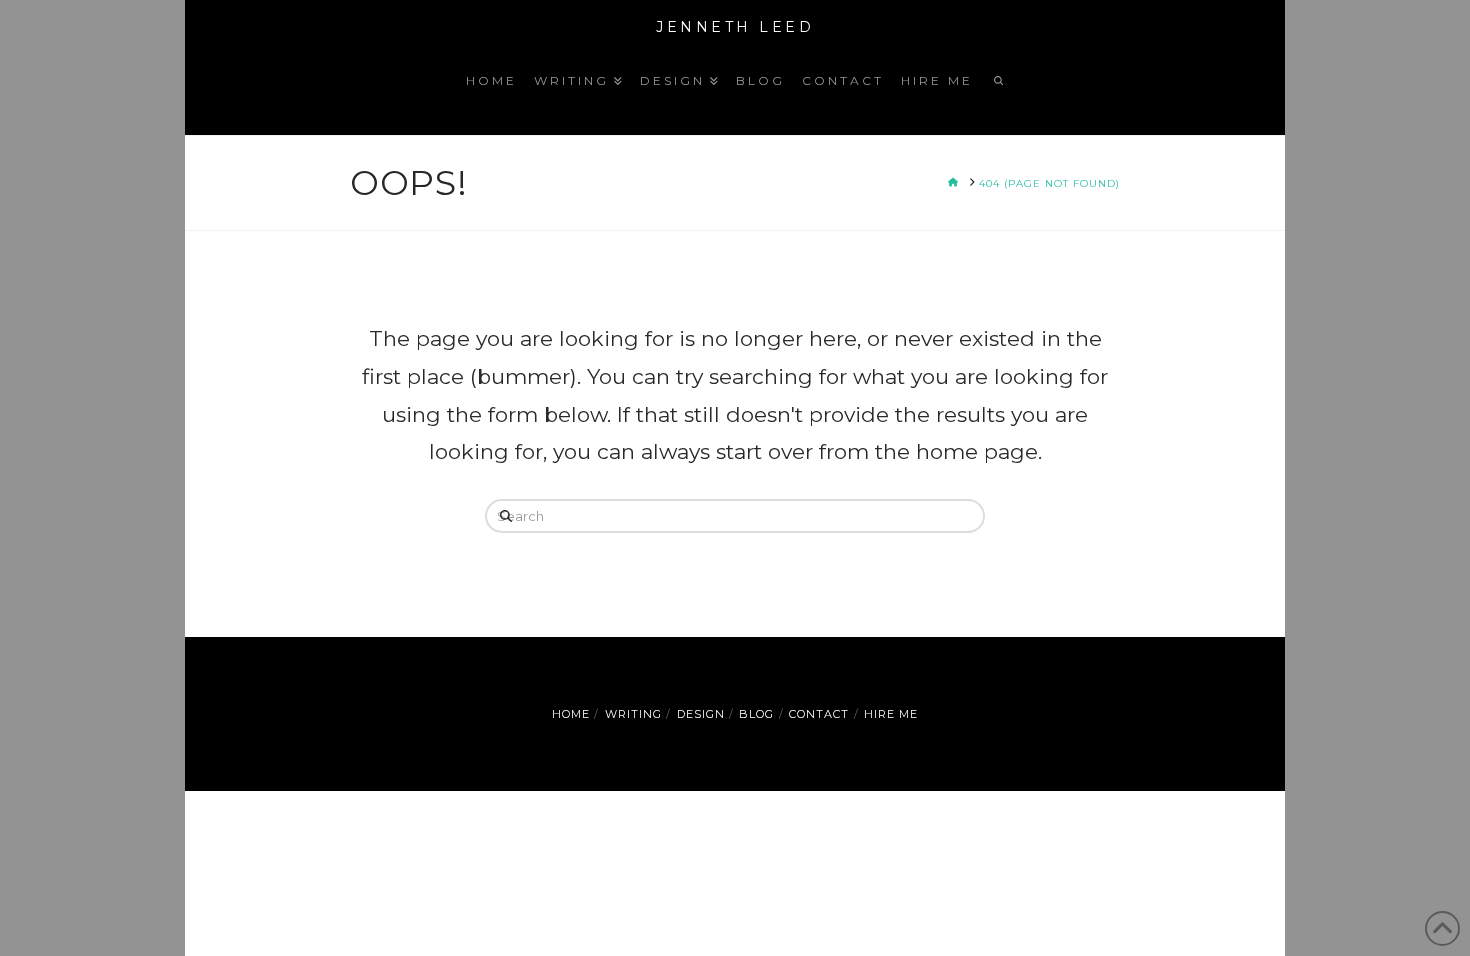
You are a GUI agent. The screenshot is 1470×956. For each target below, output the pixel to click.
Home (571, 714)
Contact (819, 714)
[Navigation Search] (997, 95)
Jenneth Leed (735, 27)
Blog (756, 714)
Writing (633, 714)
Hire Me (891, 714)
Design (701, 714)
